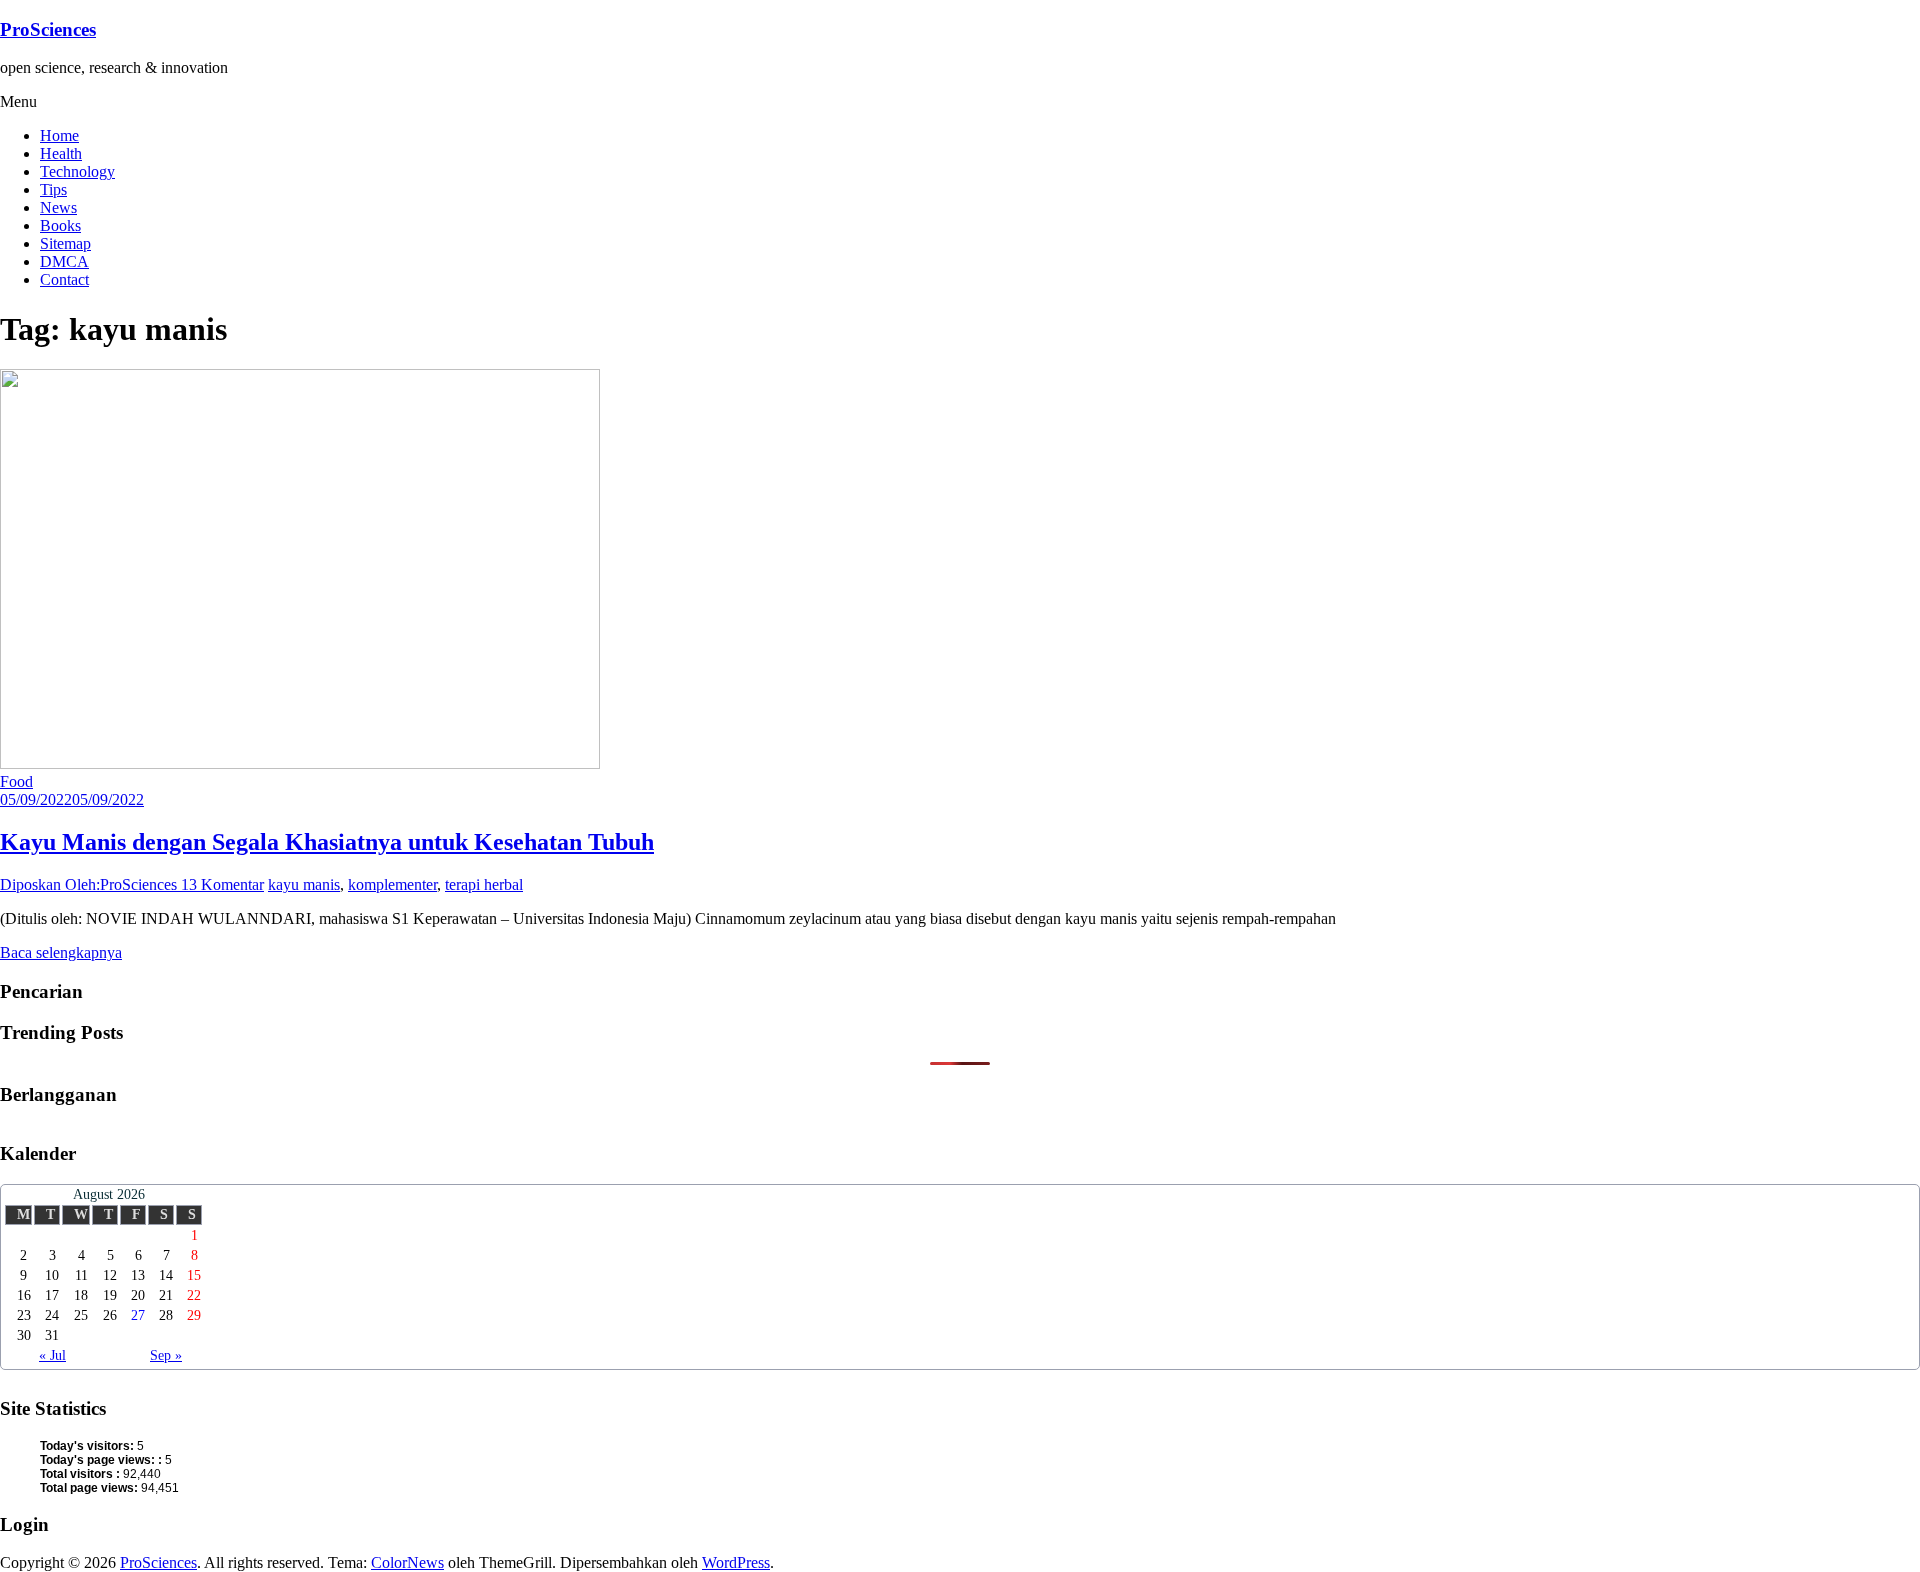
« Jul (52, 1355)
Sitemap (65, 243)
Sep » (166, 1355)
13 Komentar (222, 884)
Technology (77, 171)
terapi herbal (484, 884)
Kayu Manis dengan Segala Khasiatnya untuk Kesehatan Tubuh (327, 842)
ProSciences (48, 29)
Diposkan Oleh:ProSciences (90, 884)
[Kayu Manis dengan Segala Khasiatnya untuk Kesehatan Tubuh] (300, 763)
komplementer (392, 884)
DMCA (64, 261)
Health (61, 153)
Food (16, 781)
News (58, 207)
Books (60, 225)
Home (59, 135)
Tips (53, 189)
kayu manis (304, 884)
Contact (64, 279)
